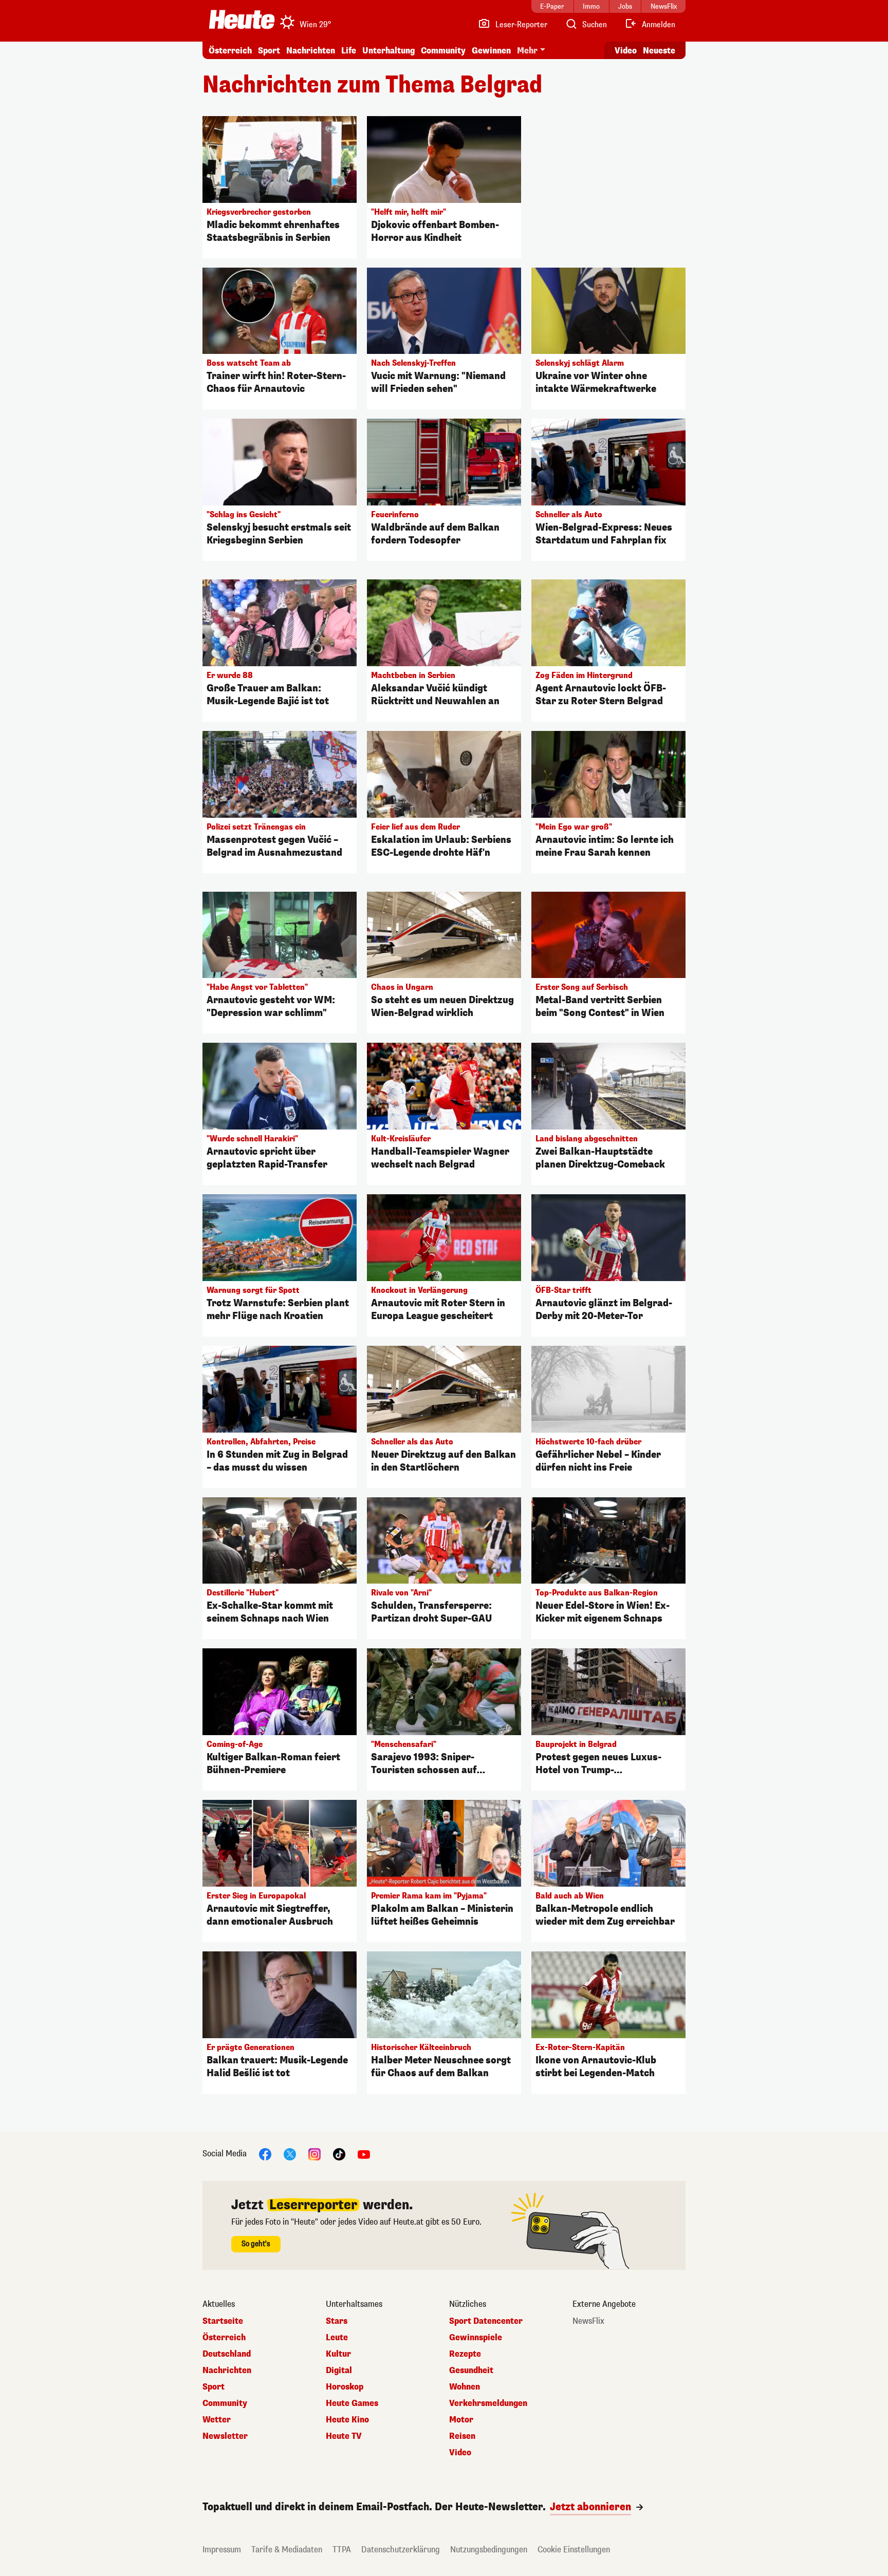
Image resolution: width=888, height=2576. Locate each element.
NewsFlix (588, 2321)
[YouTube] (364, 2154)
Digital (339, 2371)
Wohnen (465, 2387)
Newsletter (225, 2436)
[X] (290, 2154)
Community (443, 51)
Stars (337, 2321)
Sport (269, 51)
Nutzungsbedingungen (489, 2550)
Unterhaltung (388, 51)
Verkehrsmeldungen (488, 2403)
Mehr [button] (527, 51)
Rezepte (465, 2354)
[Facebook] (265, 2154)
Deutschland (227, 2354)
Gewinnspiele (476, 2338)
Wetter (217, 2420)
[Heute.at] (242, 20)
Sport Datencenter (486, 2321)
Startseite (223, 2321)
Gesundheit (471, 2371)
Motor (461, 2420)
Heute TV (344, 2436)
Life (349, 51)
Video (626, 51)
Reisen (462, 2436)
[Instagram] (314, 2154)
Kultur (338, 2354)
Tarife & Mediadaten (287, 2550)
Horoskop (345, 2387)
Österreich (230, 51)
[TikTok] (339, 2154)
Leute (337, 2338)
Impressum (222, 2550)
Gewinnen (491, 51)
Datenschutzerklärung (401, 2550)
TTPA (342, 2550)
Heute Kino (347, 2420)
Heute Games (352, 2403)
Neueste (659, 51)
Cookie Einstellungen (574, 2550)
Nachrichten (227, 2371)
